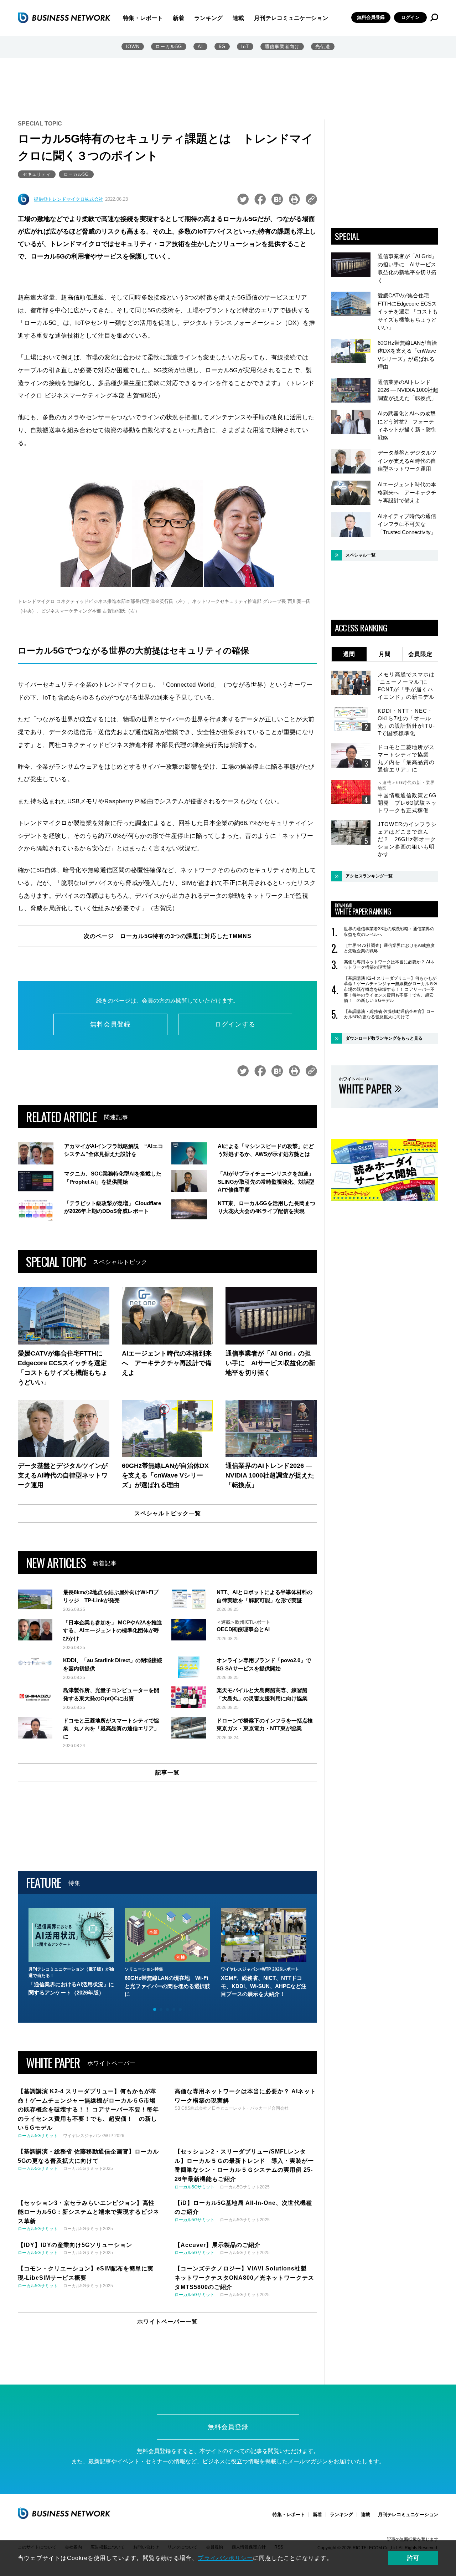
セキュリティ (37, 174)
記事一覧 (167, 1773)
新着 (178, 18)
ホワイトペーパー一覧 (167, 2322)
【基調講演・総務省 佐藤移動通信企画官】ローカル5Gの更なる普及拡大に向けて (389, 1014)
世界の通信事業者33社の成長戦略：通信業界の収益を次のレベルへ (389, 932)
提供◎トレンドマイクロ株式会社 (69, 199)
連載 (238, 18)
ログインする (235, 1024)
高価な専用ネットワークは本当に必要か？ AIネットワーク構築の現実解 (389, 965)
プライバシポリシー (225, 2558)
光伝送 (323, 47)
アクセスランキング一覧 (369, 876)
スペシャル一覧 (361, 555)
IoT (245, 47)
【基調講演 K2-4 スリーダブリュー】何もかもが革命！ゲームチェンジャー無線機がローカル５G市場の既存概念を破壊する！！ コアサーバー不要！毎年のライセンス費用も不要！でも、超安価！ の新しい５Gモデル (390, 989)
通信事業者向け (282, 47)
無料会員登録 (371, 17)
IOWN (133, 47)
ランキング (208, 18)
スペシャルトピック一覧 (168, 1513)
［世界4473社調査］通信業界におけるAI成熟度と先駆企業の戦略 (389, 948)
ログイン (410, 17)
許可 (413, 2558)
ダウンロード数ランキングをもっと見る (384, 1038)
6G (222, 47)
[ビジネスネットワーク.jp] (64, 17)
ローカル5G (169, 47)
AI (200, 47)
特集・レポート (143, 18)
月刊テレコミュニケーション (291, 18)
